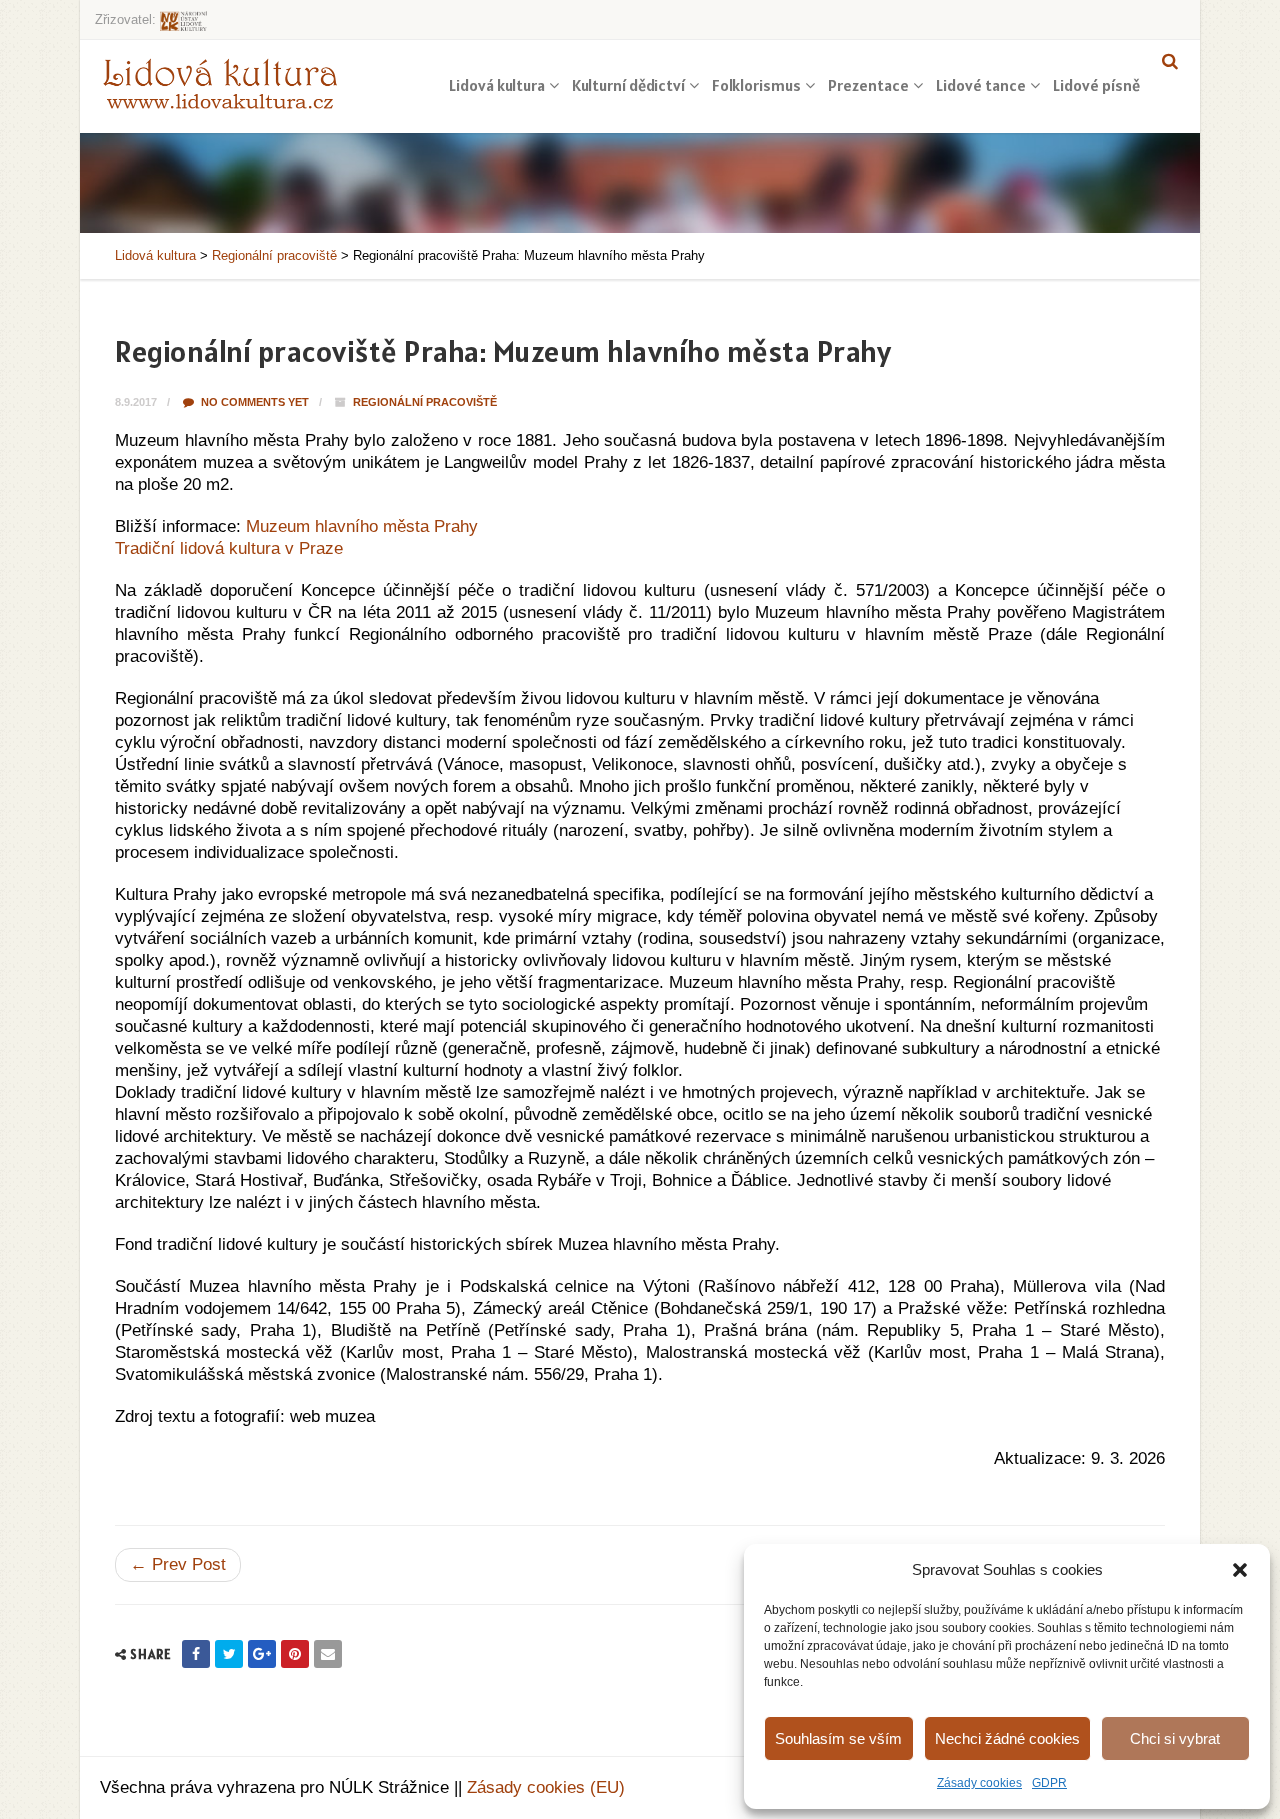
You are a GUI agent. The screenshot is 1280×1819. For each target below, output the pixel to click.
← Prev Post (178, 1564)
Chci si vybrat (1175, 1738)
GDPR (1049, 1783)
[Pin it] (295, 1654)
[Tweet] (229, 1654)
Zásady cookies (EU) (546, 1787)
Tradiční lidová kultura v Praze (229, 548)
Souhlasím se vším (838, 1738)
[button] (1240, 1570)
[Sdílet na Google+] (262, 1654)
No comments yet (253, 402)
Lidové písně (1096, 85)
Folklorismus (756, 85)
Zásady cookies (979, 1783)
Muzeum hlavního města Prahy (362, 526)
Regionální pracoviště (425, 402)
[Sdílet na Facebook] (196, 1654)
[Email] (328, 1654)
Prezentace (868, 85)
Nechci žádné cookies (1007, 1738)
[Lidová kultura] (220, 83)
